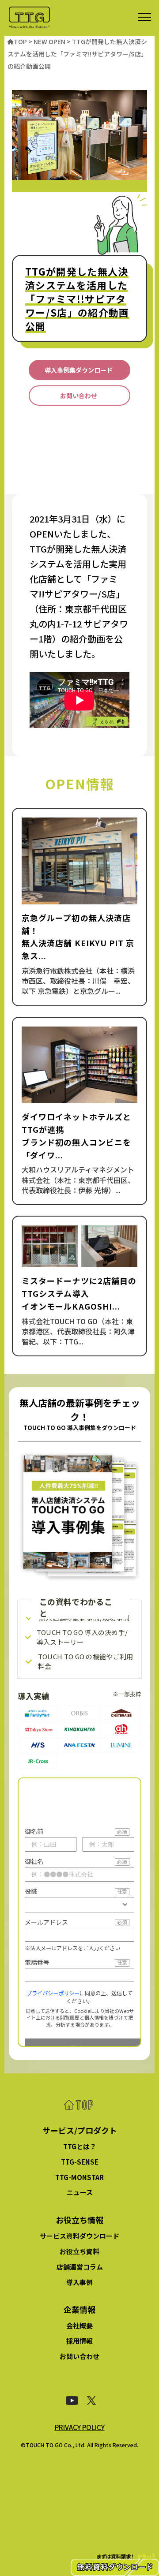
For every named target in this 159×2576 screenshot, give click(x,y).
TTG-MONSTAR (79, 2177)
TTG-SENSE (80, 2162)
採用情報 (79, 2341)
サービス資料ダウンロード (79, 2236)
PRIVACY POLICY (80, 2427)
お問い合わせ (79, 2356)
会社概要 (79, 2325)
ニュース (80, 2192)
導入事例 (79, 2282)
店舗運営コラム (80, 2267)
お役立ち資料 (79, 2251)
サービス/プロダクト (80, 2130)
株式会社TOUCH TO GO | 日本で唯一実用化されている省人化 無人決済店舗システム (29, 18)
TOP (79, 2106)
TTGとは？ (80, 2146)
